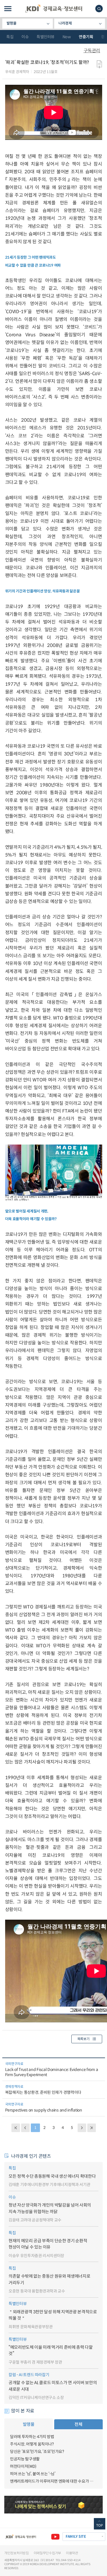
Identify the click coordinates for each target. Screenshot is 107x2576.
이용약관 (72, 2553)
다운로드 (99, 65)
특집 (10, 37)
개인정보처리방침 (17, 2553)
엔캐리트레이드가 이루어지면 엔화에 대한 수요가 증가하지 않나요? (53, 2481)
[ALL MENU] (8, 9)
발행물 (12, 23)
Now (67, 37)
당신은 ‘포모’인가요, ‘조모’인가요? (37, 2452)
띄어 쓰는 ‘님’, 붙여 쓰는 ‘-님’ (33, 2474)
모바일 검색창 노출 (99, 9)
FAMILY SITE (76, 2537)
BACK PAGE (16, 2128)
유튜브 (55, 2537)
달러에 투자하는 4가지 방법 (32, 2437)
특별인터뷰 (46, 37)
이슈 (25, 37)
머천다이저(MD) (23, 2466)
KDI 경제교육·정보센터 (54, 9)
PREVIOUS (25, 2128)
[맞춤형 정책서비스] (53, 2505)
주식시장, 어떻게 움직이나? (32, 2444)
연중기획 (86, 37)
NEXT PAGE (92, 2128)
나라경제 (65, 23)
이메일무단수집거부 (47, 2553)
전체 (78, 2424)
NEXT (82, 2128)
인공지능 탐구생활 (25, 2459)
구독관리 (92, 51)
